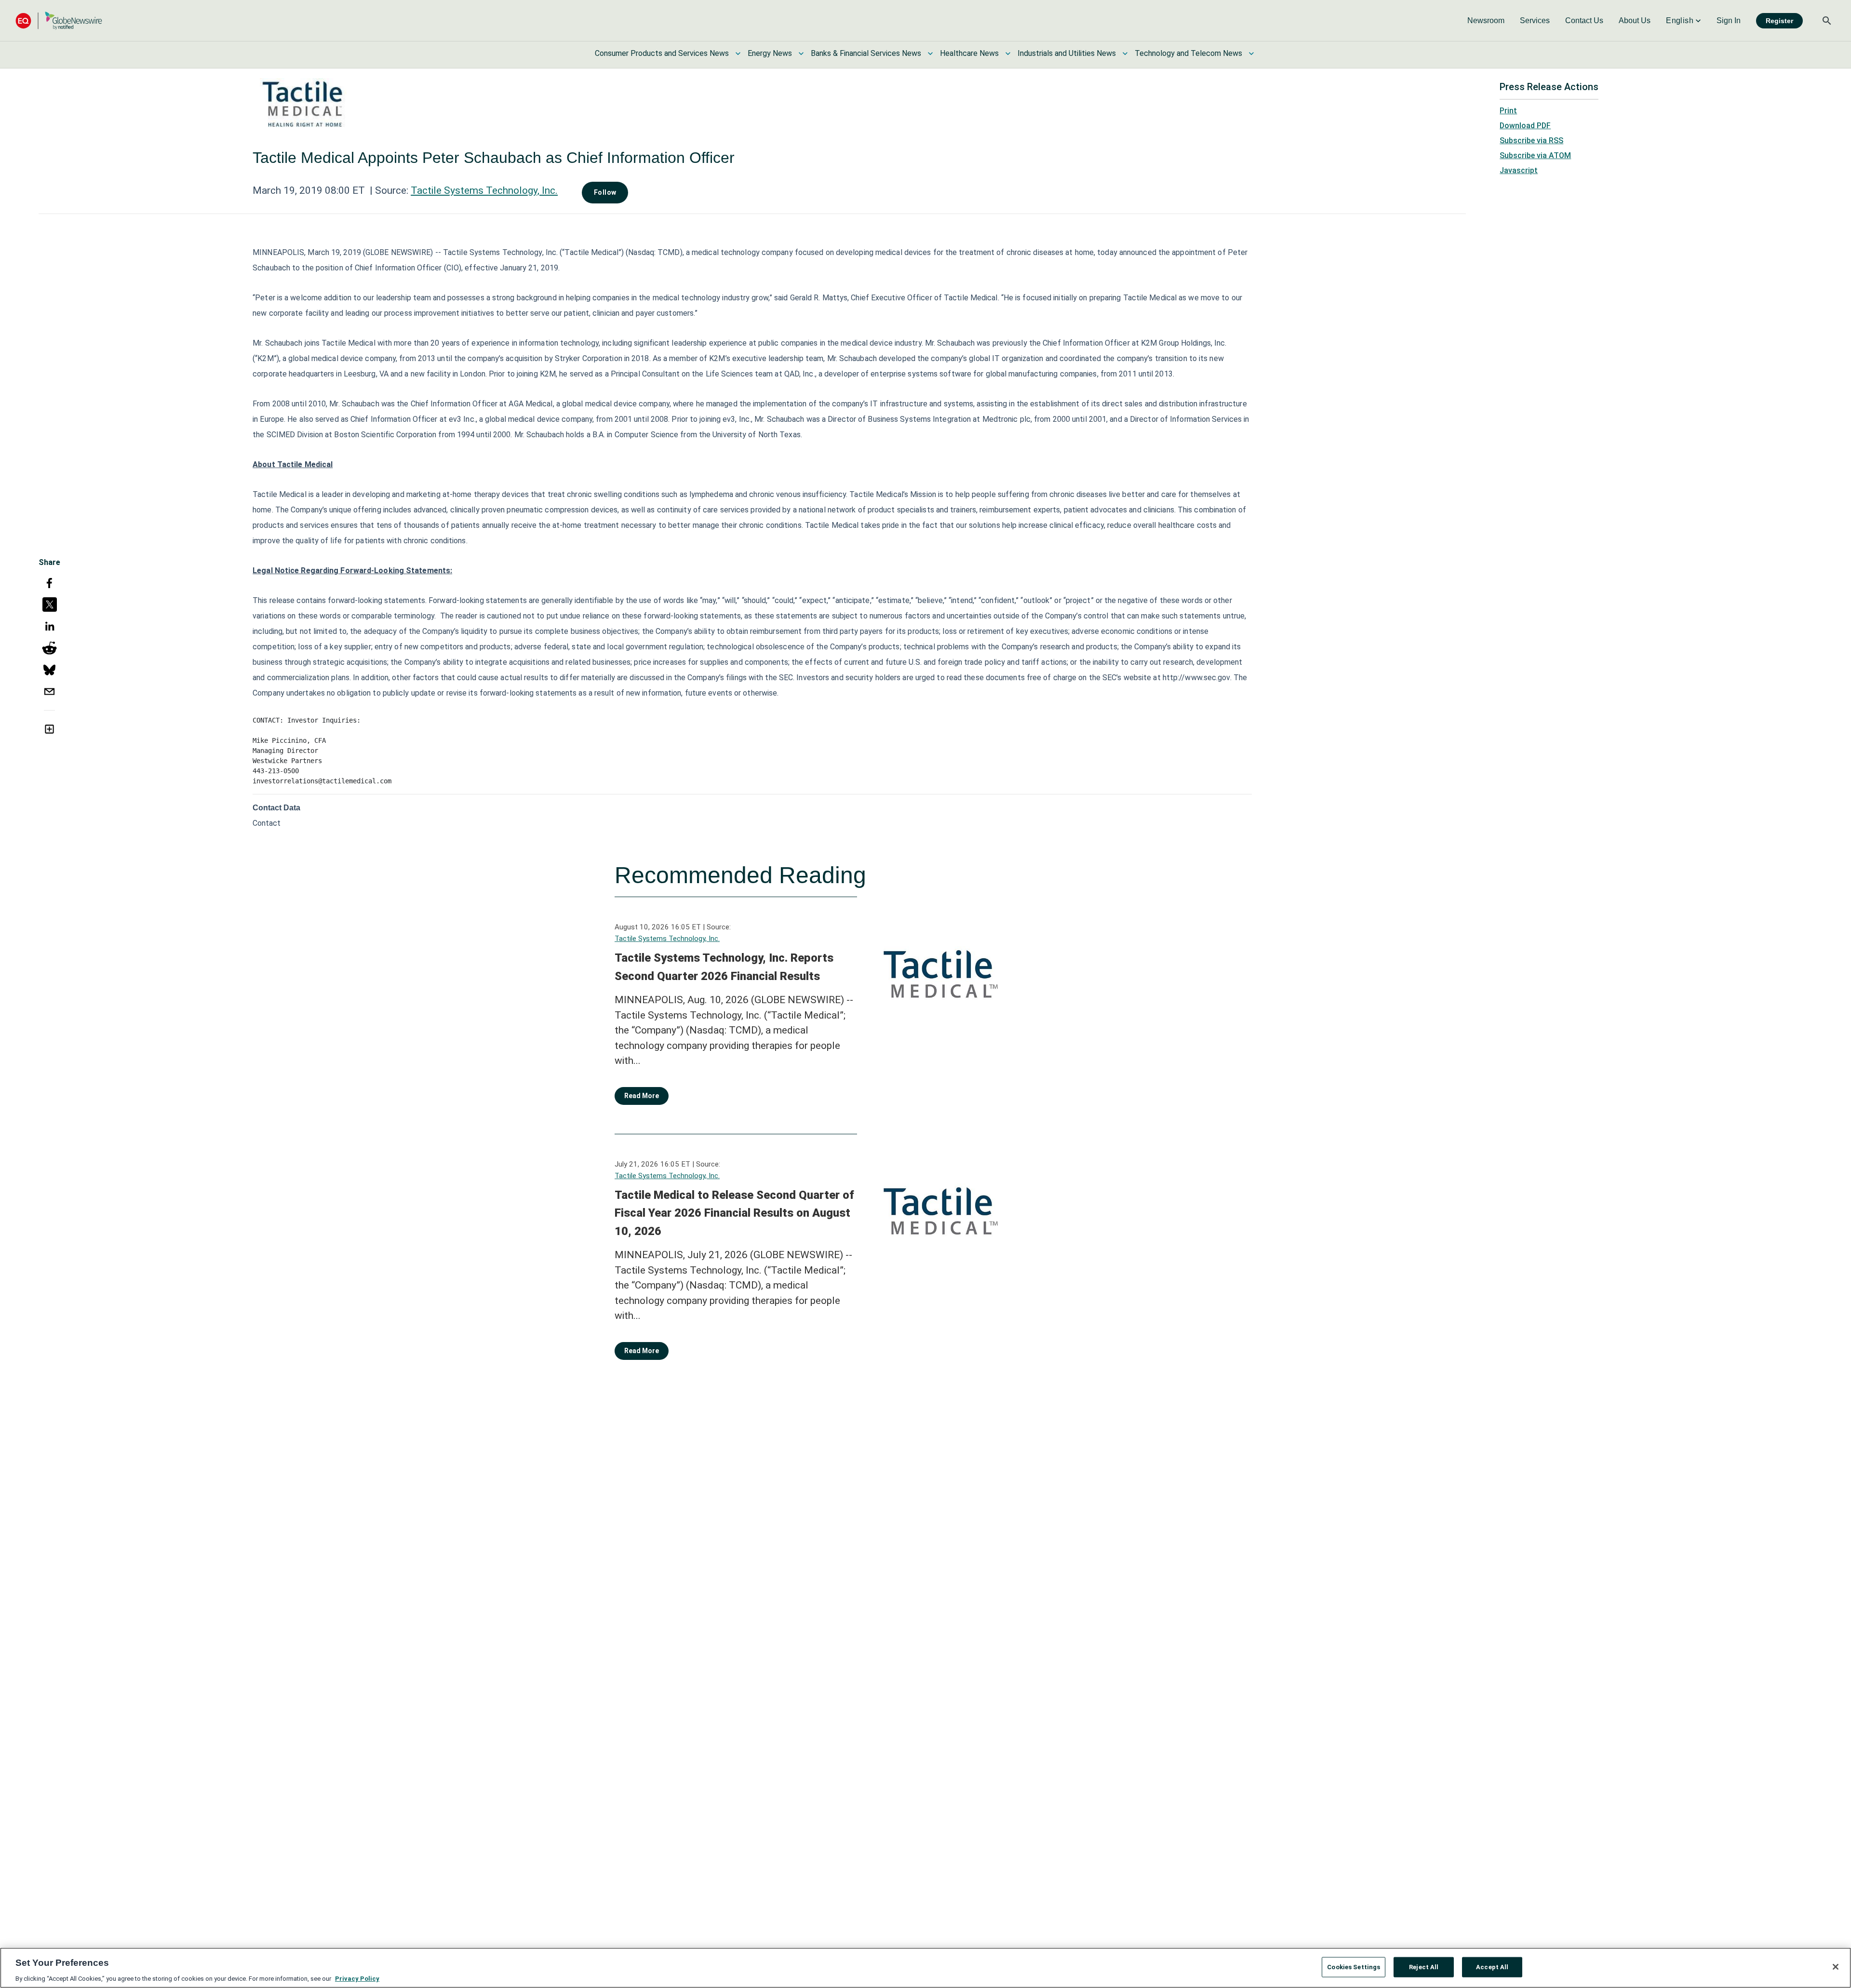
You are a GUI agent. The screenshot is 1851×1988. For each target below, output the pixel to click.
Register (1779, 21)
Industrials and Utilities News (1067, 53)
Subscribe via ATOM (1535, 155)
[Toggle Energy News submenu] (801, 54)
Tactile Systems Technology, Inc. (484, 190)
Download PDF (1525, 126)
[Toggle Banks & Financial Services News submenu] (930, 54)
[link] (1486, 21)
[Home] (59, 20)
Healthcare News (969, 53)
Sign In (1729, 20)
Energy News (770, 53)
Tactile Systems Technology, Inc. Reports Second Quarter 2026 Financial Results (724, 967)
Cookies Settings (1354, 1967)
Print (1508, 111)
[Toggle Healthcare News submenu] (1008, 54)
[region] (925, 1968)
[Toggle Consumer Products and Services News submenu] (738, 54)
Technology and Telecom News (1188, 53)
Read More (642, 1096)
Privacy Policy (357, 1978)
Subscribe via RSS (1531, 141)
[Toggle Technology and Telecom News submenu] (1251, 54)
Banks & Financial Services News (866, 53)
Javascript (1519, 170)
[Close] (1836, 1967)
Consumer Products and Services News (662, 53)
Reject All (1424, 1967)
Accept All (1492, 1967)
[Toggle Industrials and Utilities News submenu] (1125, 54)
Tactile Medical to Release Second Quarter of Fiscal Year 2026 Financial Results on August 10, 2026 (734, 1213)
